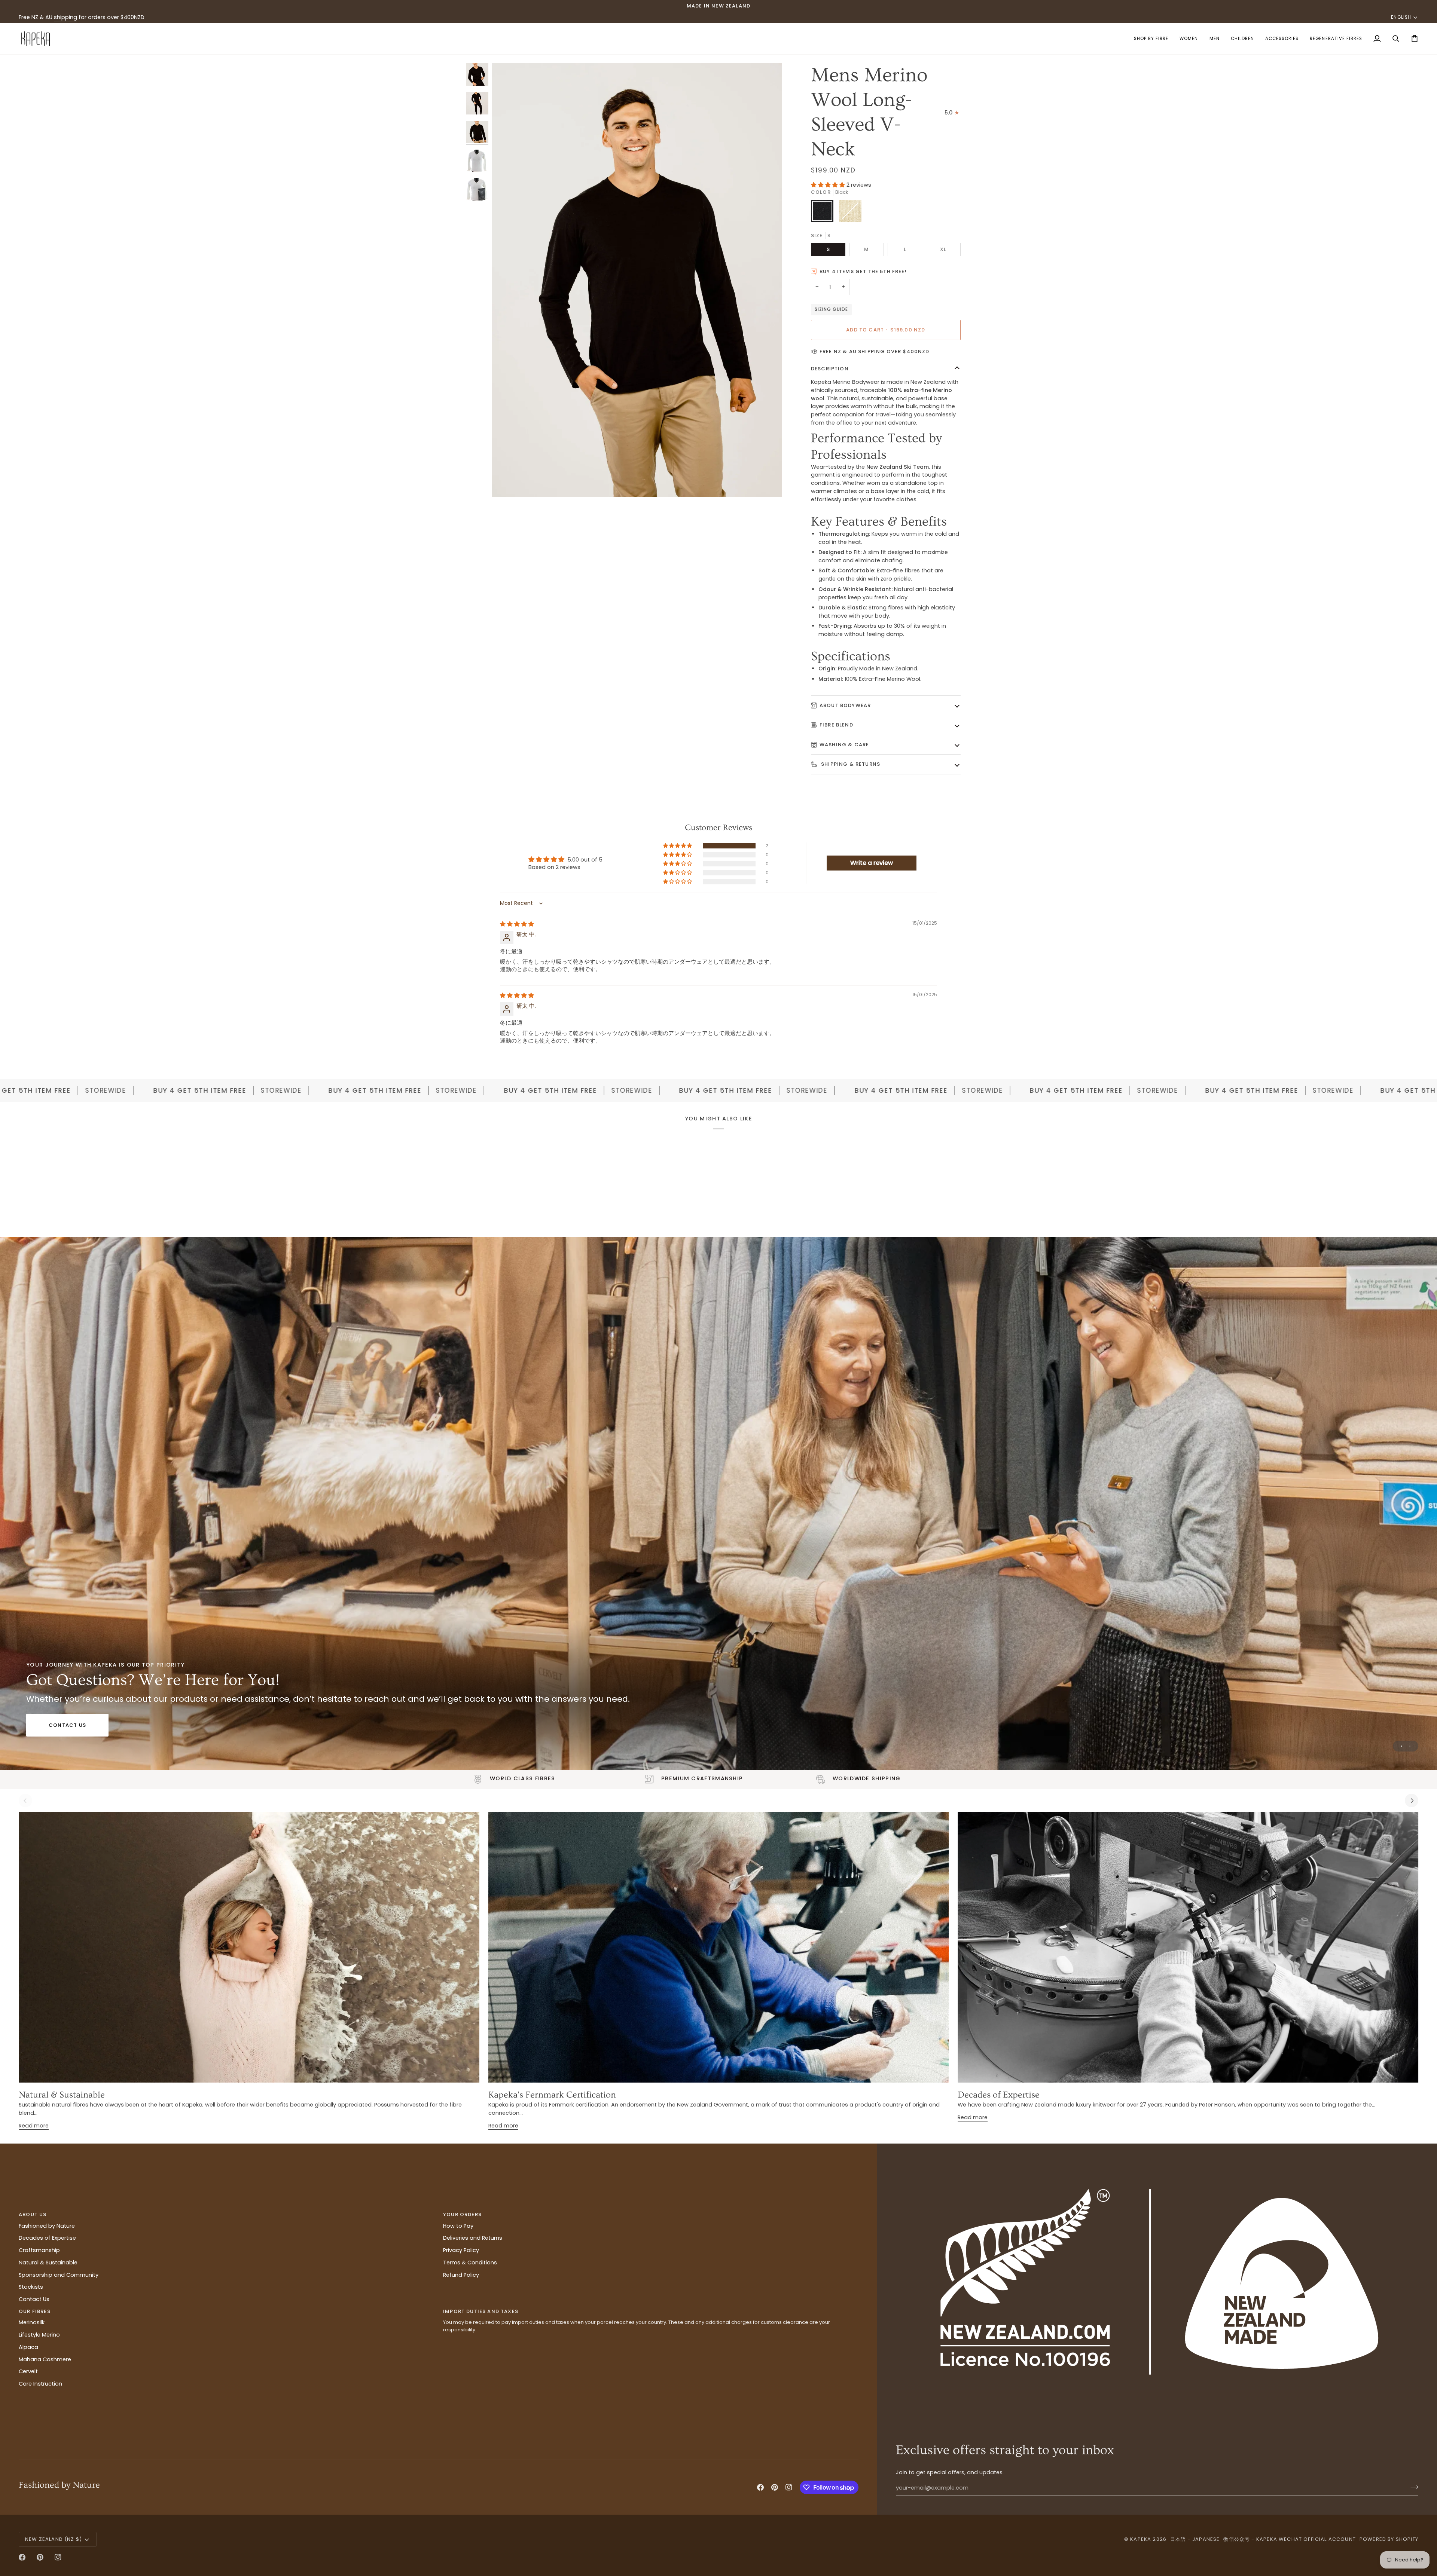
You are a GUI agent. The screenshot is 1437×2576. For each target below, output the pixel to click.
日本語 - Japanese (1195, 2539)
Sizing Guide (831, 309)
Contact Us (67, 1725)
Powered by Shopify (1389, 2539)
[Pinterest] (775, 2487)
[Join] (1412, 2487)
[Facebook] (760, 2487)
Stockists (31, 2287)
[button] (1151, 39)
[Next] (1412, 1801)
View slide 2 (1410, 1746)
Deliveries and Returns (473, 2238)
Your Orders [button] (462, 2214)
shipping (65, 17)
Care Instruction (40, 2384)
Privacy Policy (461, 2250)
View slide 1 (1401, 1746)
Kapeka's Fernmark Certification (552, 2095)
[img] (517, 924)
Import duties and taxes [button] (481, 2311)
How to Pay (458, 2226)
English (1401, 17)
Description (830, 369)
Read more (34, 2126)
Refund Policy (461, 2275)
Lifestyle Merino (39, 2335)
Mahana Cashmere (45, 2359)
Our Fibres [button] (35, 2311)
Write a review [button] (872, 863)
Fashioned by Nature (47, 2226)
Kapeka (1141, 2539)
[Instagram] (789, 2487)
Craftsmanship (39, 2250)
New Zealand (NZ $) (54, 2539)
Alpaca (28, 2347)
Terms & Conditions (470, 2263)
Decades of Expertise (999, 2095)
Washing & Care (844, 745)
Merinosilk (32, 2322)
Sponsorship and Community (59, 2275)
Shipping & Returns (850, 764)
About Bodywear (845, 705)
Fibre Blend (836, 725)
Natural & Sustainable (62, 2095)
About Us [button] (33, 2214)
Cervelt (28, 2371)
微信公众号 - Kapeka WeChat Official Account (1289, 2539)
